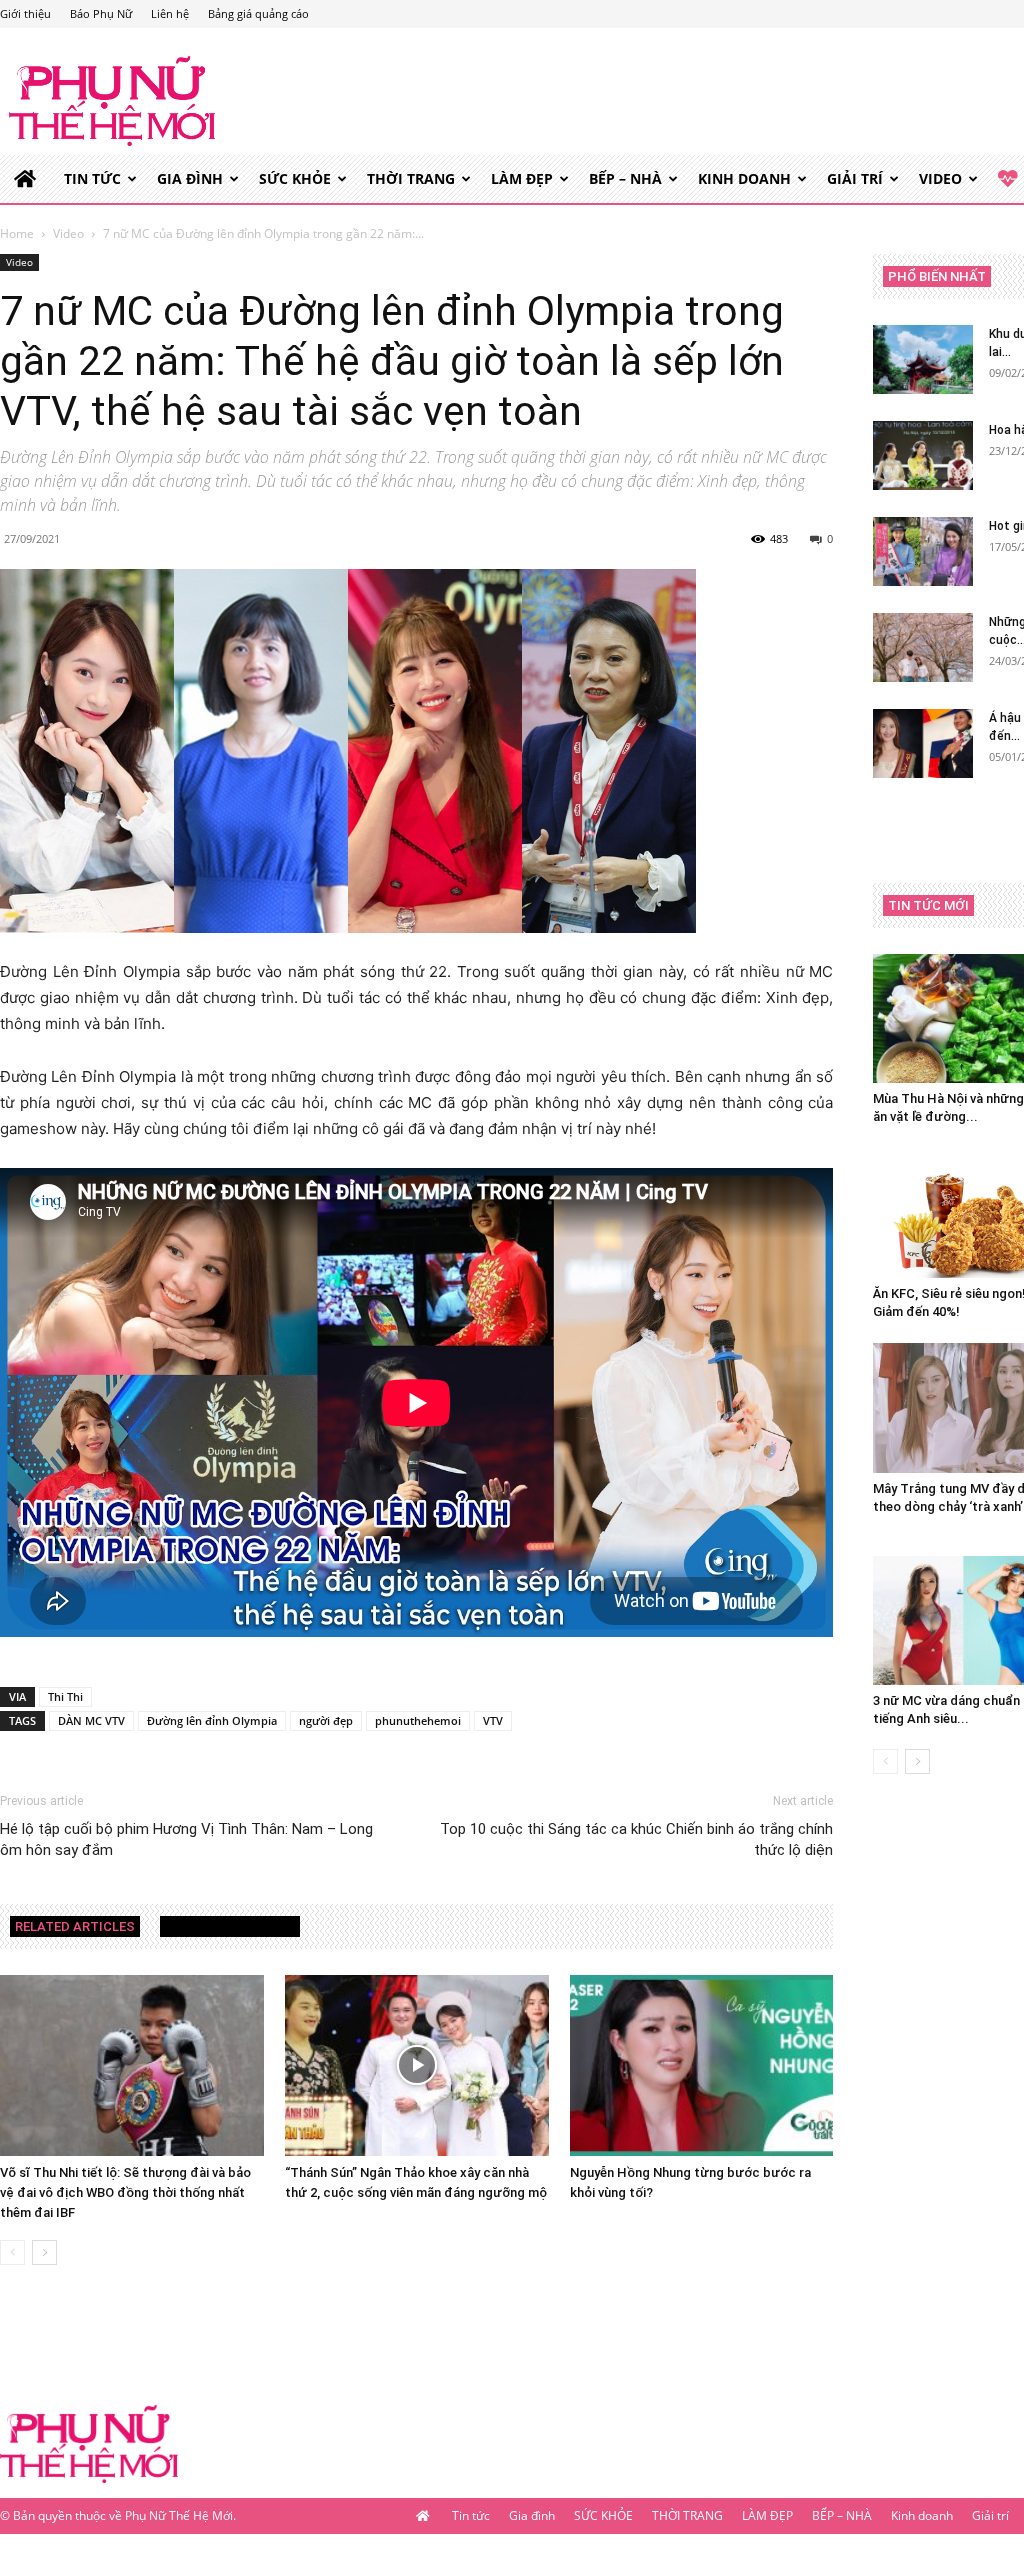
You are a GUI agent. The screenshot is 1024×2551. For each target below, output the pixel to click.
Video (940, 178)
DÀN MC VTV (91, 1720)
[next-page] (44, 2252)
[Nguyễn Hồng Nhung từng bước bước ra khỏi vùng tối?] (702, 2065)
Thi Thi (65, 1696)
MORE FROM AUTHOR (230, 1926)
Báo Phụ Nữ (101, 13)
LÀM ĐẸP (522, 178)
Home (17, 233)
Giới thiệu (25, 13)
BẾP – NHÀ (625, 178)
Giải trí (855, 178)
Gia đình (190, 178)
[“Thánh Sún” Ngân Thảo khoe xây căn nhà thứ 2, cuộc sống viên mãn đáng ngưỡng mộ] (417, 2065)
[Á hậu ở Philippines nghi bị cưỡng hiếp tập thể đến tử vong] (923, 743)
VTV (493, 1720)
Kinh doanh (744, 178)
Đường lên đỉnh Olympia (212, 1720)
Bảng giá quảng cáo (258, 13)
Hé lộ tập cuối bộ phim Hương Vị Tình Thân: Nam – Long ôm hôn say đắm (186, 1839)
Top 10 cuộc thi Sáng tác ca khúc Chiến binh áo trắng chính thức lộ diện (636, 1839)
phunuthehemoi (418, 1720)
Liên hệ (170, 13)
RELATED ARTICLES (75, 1926)
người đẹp (326, 1720)
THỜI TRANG (411, 178)
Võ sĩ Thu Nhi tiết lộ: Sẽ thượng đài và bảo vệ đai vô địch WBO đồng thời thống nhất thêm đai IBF (125, 2192)
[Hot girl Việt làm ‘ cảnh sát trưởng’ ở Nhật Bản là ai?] (923, 551)
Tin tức (92, 178)
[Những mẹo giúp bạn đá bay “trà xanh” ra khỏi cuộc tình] (923, 647)
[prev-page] (12, 2252)
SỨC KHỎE (295, 178)
